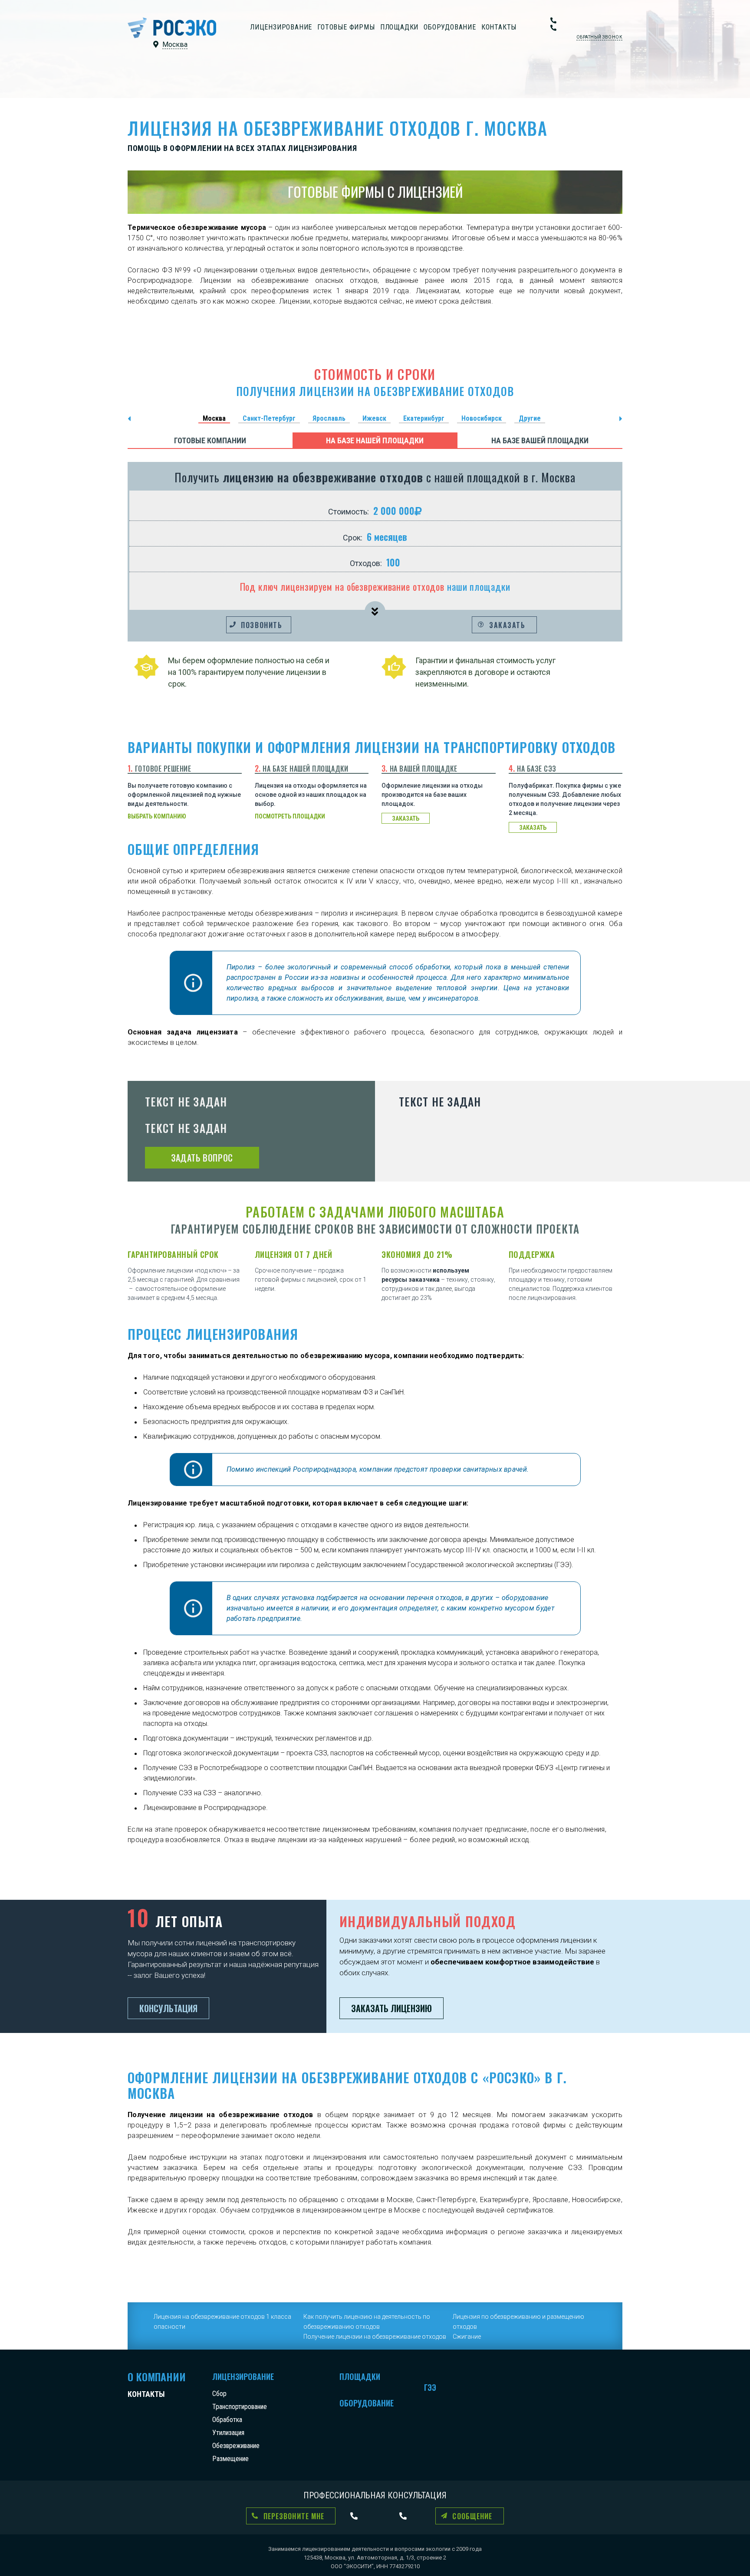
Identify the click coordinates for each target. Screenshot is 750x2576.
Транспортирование (240, 2407)
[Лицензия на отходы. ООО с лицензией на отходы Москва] (172, 28)
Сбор (219, 2394)
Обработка (227, 2420)
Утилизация (228, 2433)
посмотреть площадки (290, 816)
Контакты (499, 27)
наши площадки (479, 586)
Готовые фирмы (346, 27)
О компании (157, 2376)
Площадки (399, 27)
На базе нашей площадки (375, 440)
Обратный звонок (600, 37)
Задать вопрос (202, 1158)
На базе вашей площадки (540, 440)
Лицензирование (281, 27)
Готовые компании (210, 440)
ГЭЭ (430, 2387)
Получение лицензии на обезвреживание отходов (375, 2337)
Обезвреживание (236, 2446)
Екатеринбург (424, 418)
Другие (530, 418)
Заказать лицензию (391, 2008)
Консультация (168, 2008)
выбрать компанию (157, 816)
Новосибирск (482, 418)
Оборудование (450, 27)
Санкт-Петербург (269, 418)
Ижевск (374, 418)
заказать (406, 818)
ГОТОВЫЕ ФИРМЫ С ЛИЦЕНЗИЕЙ (375, 191)
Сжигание (467, 2337)
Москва (214, 418)
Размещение (230, 2459)
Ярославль (329, 418)
